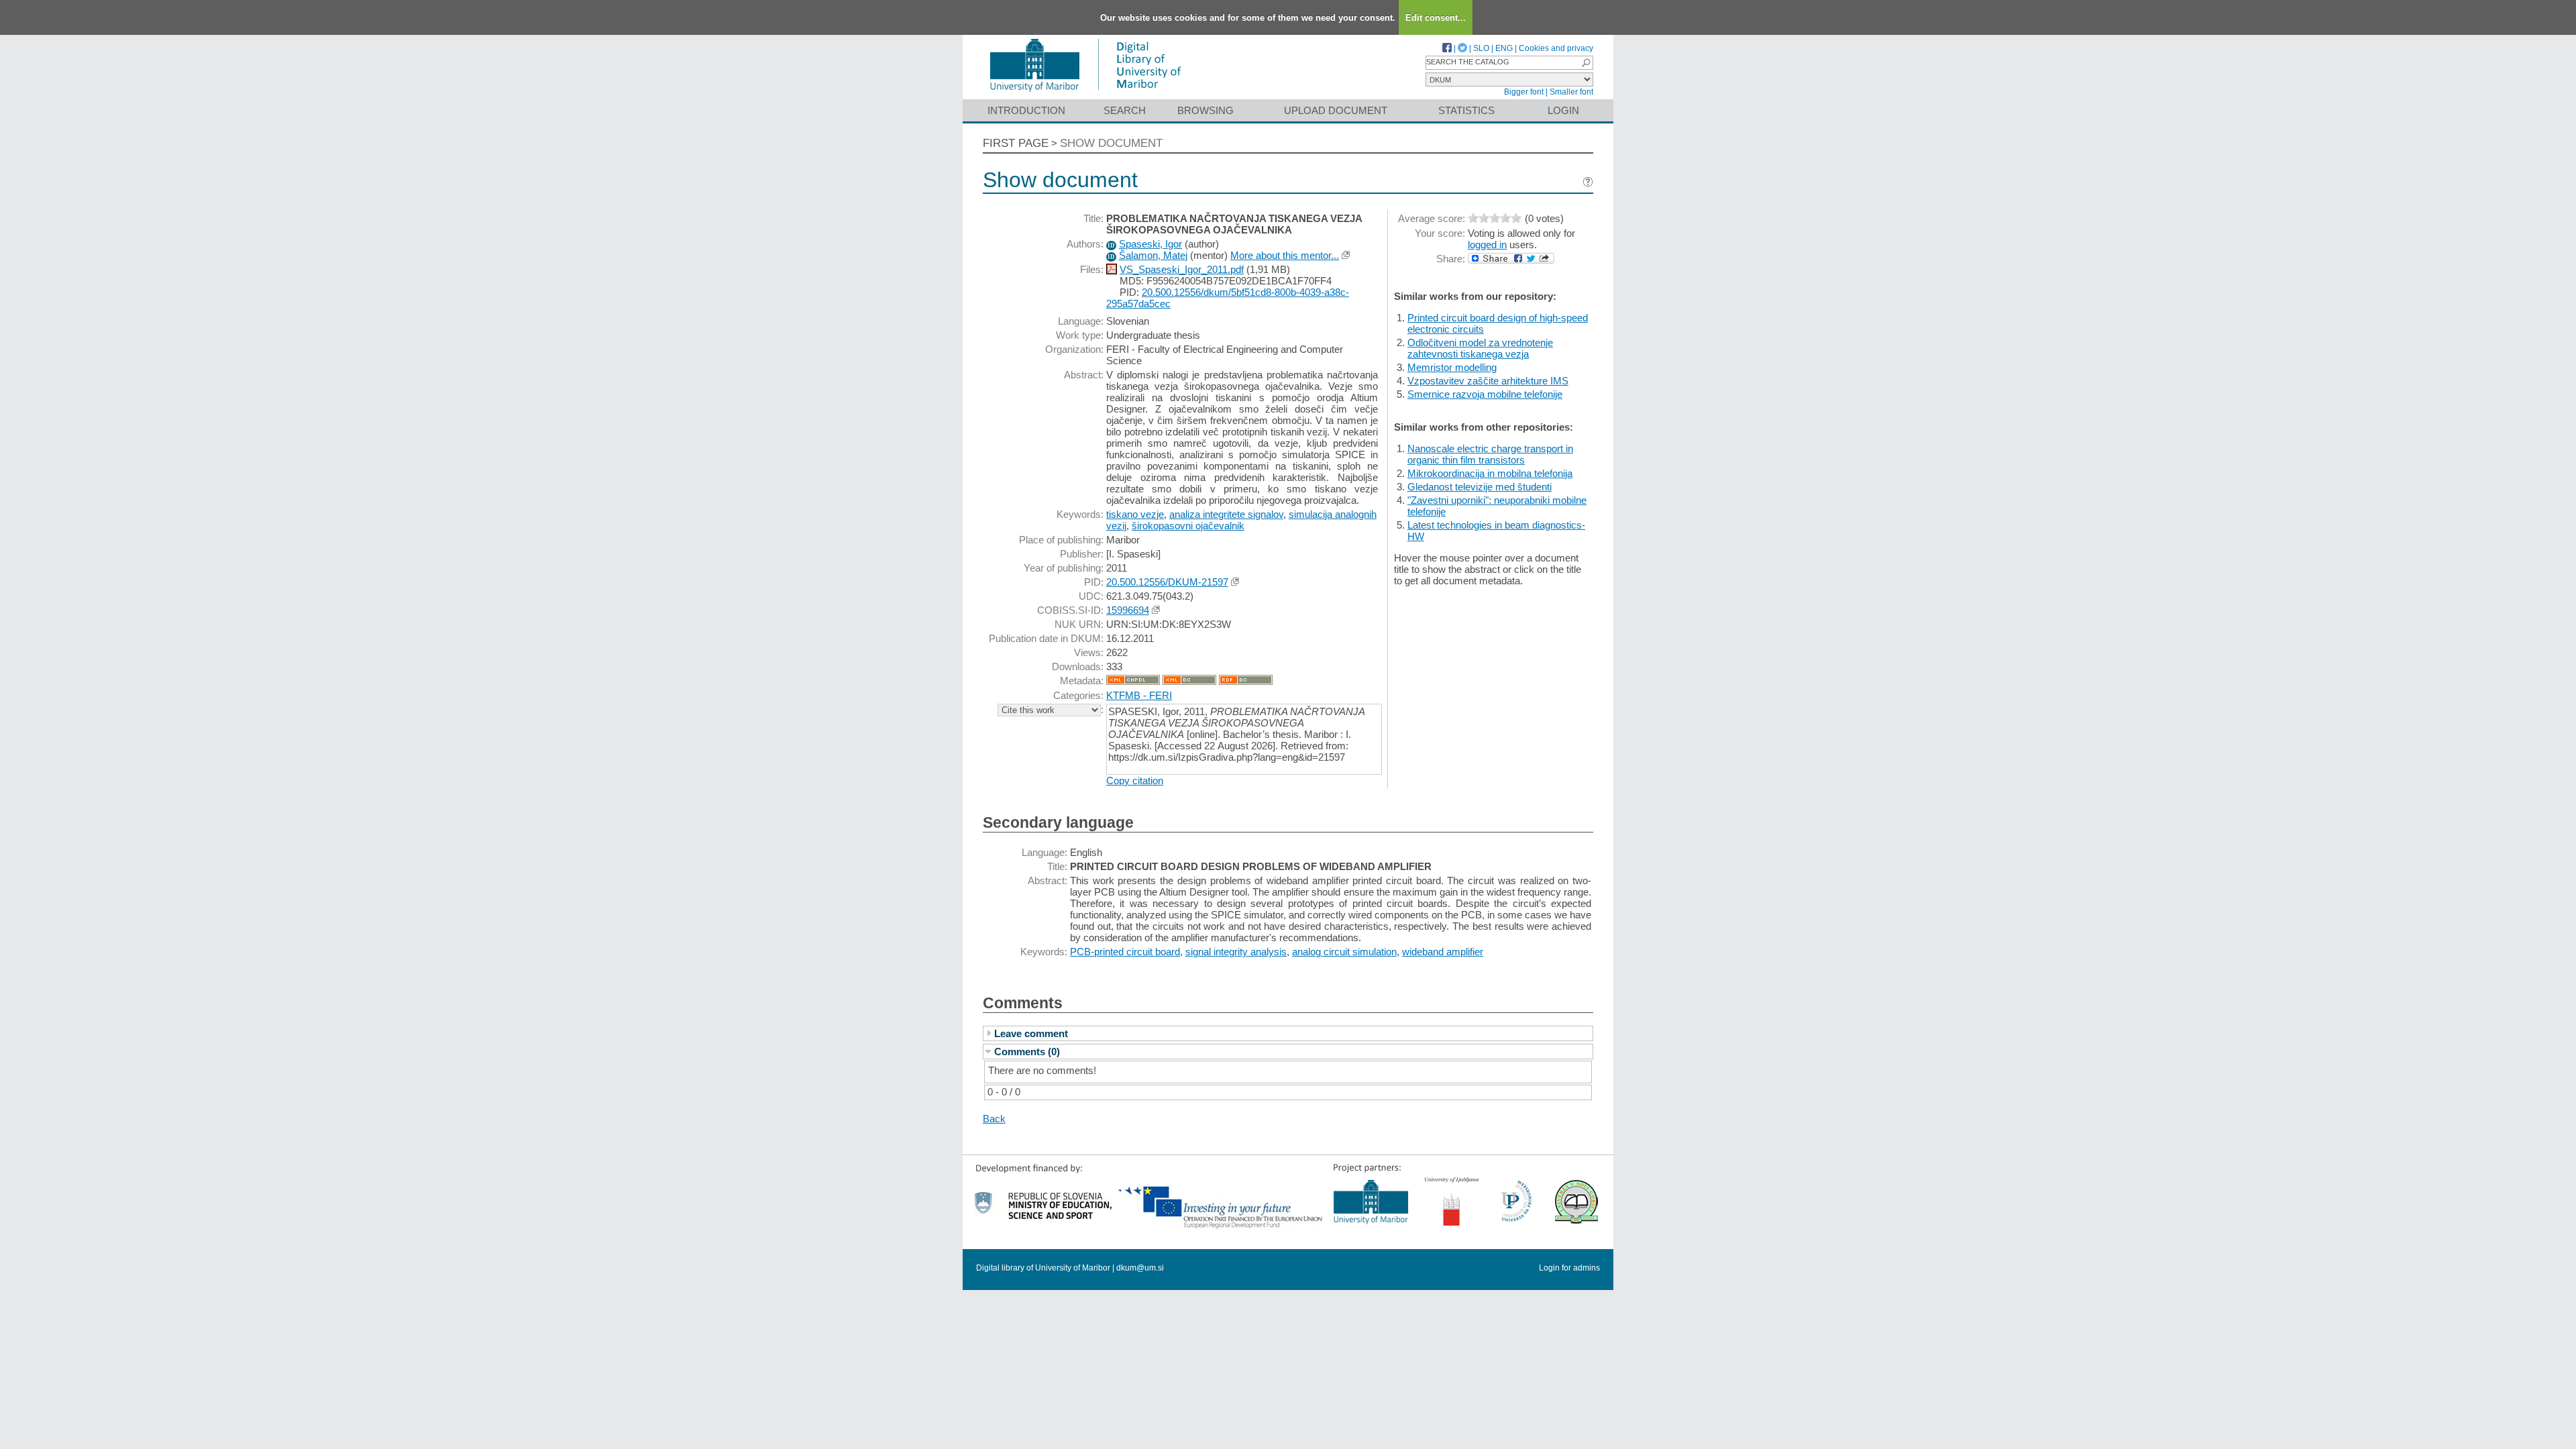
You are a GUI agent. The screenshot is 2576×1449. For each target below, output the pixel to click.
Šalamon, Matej (1153, 255)
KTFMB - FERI (1139, 695)
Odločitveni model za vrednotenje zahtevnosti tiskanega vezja (1480, 348)
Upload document (1336, 110)
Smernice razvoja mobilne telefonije (1485, 394)
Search (1125, 110)
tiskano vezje (1135, 514)
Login (1563, 110)
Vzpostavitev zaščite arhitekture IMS (1488, 381)
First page (1016, 143)
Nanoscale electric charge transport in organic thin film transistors (1490, 454)
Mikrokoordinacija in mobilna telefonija (1490, 473)
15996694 (1128, 610)
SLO (1481, 48)
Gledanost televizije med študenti (1480, 487)
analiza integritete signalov (1226, 514)
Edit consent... (1436, 18)
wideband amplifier (1443, 952)
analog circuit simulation (1344, 952)
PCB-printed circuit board (1125, 952)
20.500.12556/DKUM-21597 (1167, 582)
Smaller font (1571, 92)
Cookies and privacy (1556, 48)
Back (994, 1119)
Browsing (1205, 110)
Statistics (1466, 110)
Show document (1111, 143)
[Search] (1586, 63)
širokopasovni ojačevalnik (1188, 526)
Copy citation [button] (1135, 781)
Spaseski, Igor (1150, 244)
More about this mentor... (1285, 255)
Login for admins (1569, 1268)
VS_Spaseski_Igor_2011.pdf (1182, 269)
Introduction (1026, 110)
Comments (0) (1027, 1052)
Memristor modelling (1452, 367)
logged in (1487, 245)
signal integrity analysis (1236, 952)
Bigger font (1524, 92)
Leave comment (1031, 1033)
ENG (1504, 48)
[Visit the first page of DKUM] (1085, 93)
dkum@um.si (1140, 1268)
